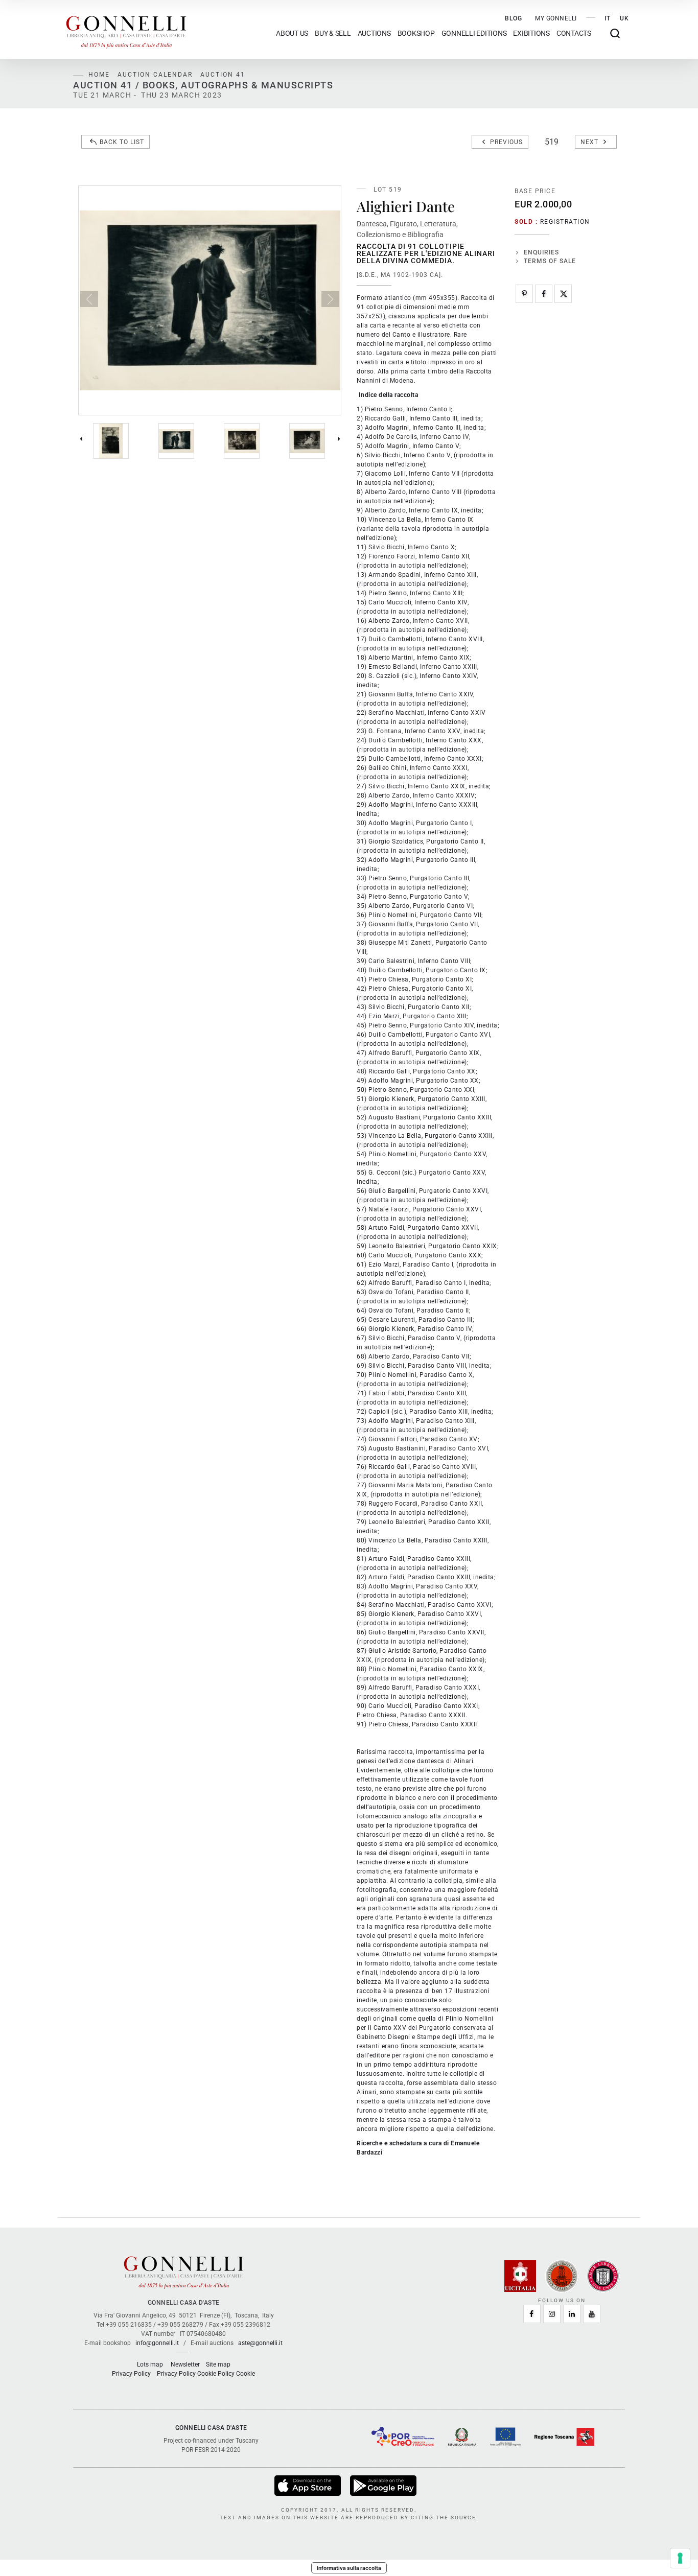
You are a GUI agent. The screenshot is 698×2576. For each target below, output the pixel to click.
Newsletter (185, 2364)
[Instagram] (552, 2314)
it (608, 18)
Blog (514, 18)
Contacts (574, 33)
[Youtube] (592, 2314)
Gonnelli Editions (474, 33)
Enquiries (541, 252)
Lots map (150, 2364)
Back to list (122, 142)
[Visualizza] (308, 2486)
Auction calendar (155, 75)
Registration (565, 222)
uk (624, 18)
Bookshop (416, 33)
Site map (218, 2364)
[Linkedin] (572, 2314)
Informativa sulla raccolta (349, 2568)
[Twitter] (563, 294)
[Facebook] (544, 294)
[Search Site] (615, 33)
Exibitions (531, 33)
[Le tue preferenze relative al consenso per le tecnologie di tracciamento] (680, 2558)
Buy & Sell (333, 33)
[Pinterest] (524, 294)
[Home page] (126, 30)
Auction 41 (223, 75)
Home (99, 75)
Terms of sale (550, 261)
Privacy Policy (131, 2374)
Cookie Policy (216, 2374)
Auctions (374, 33)
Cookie (246, 2374)
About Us (292, 33)
